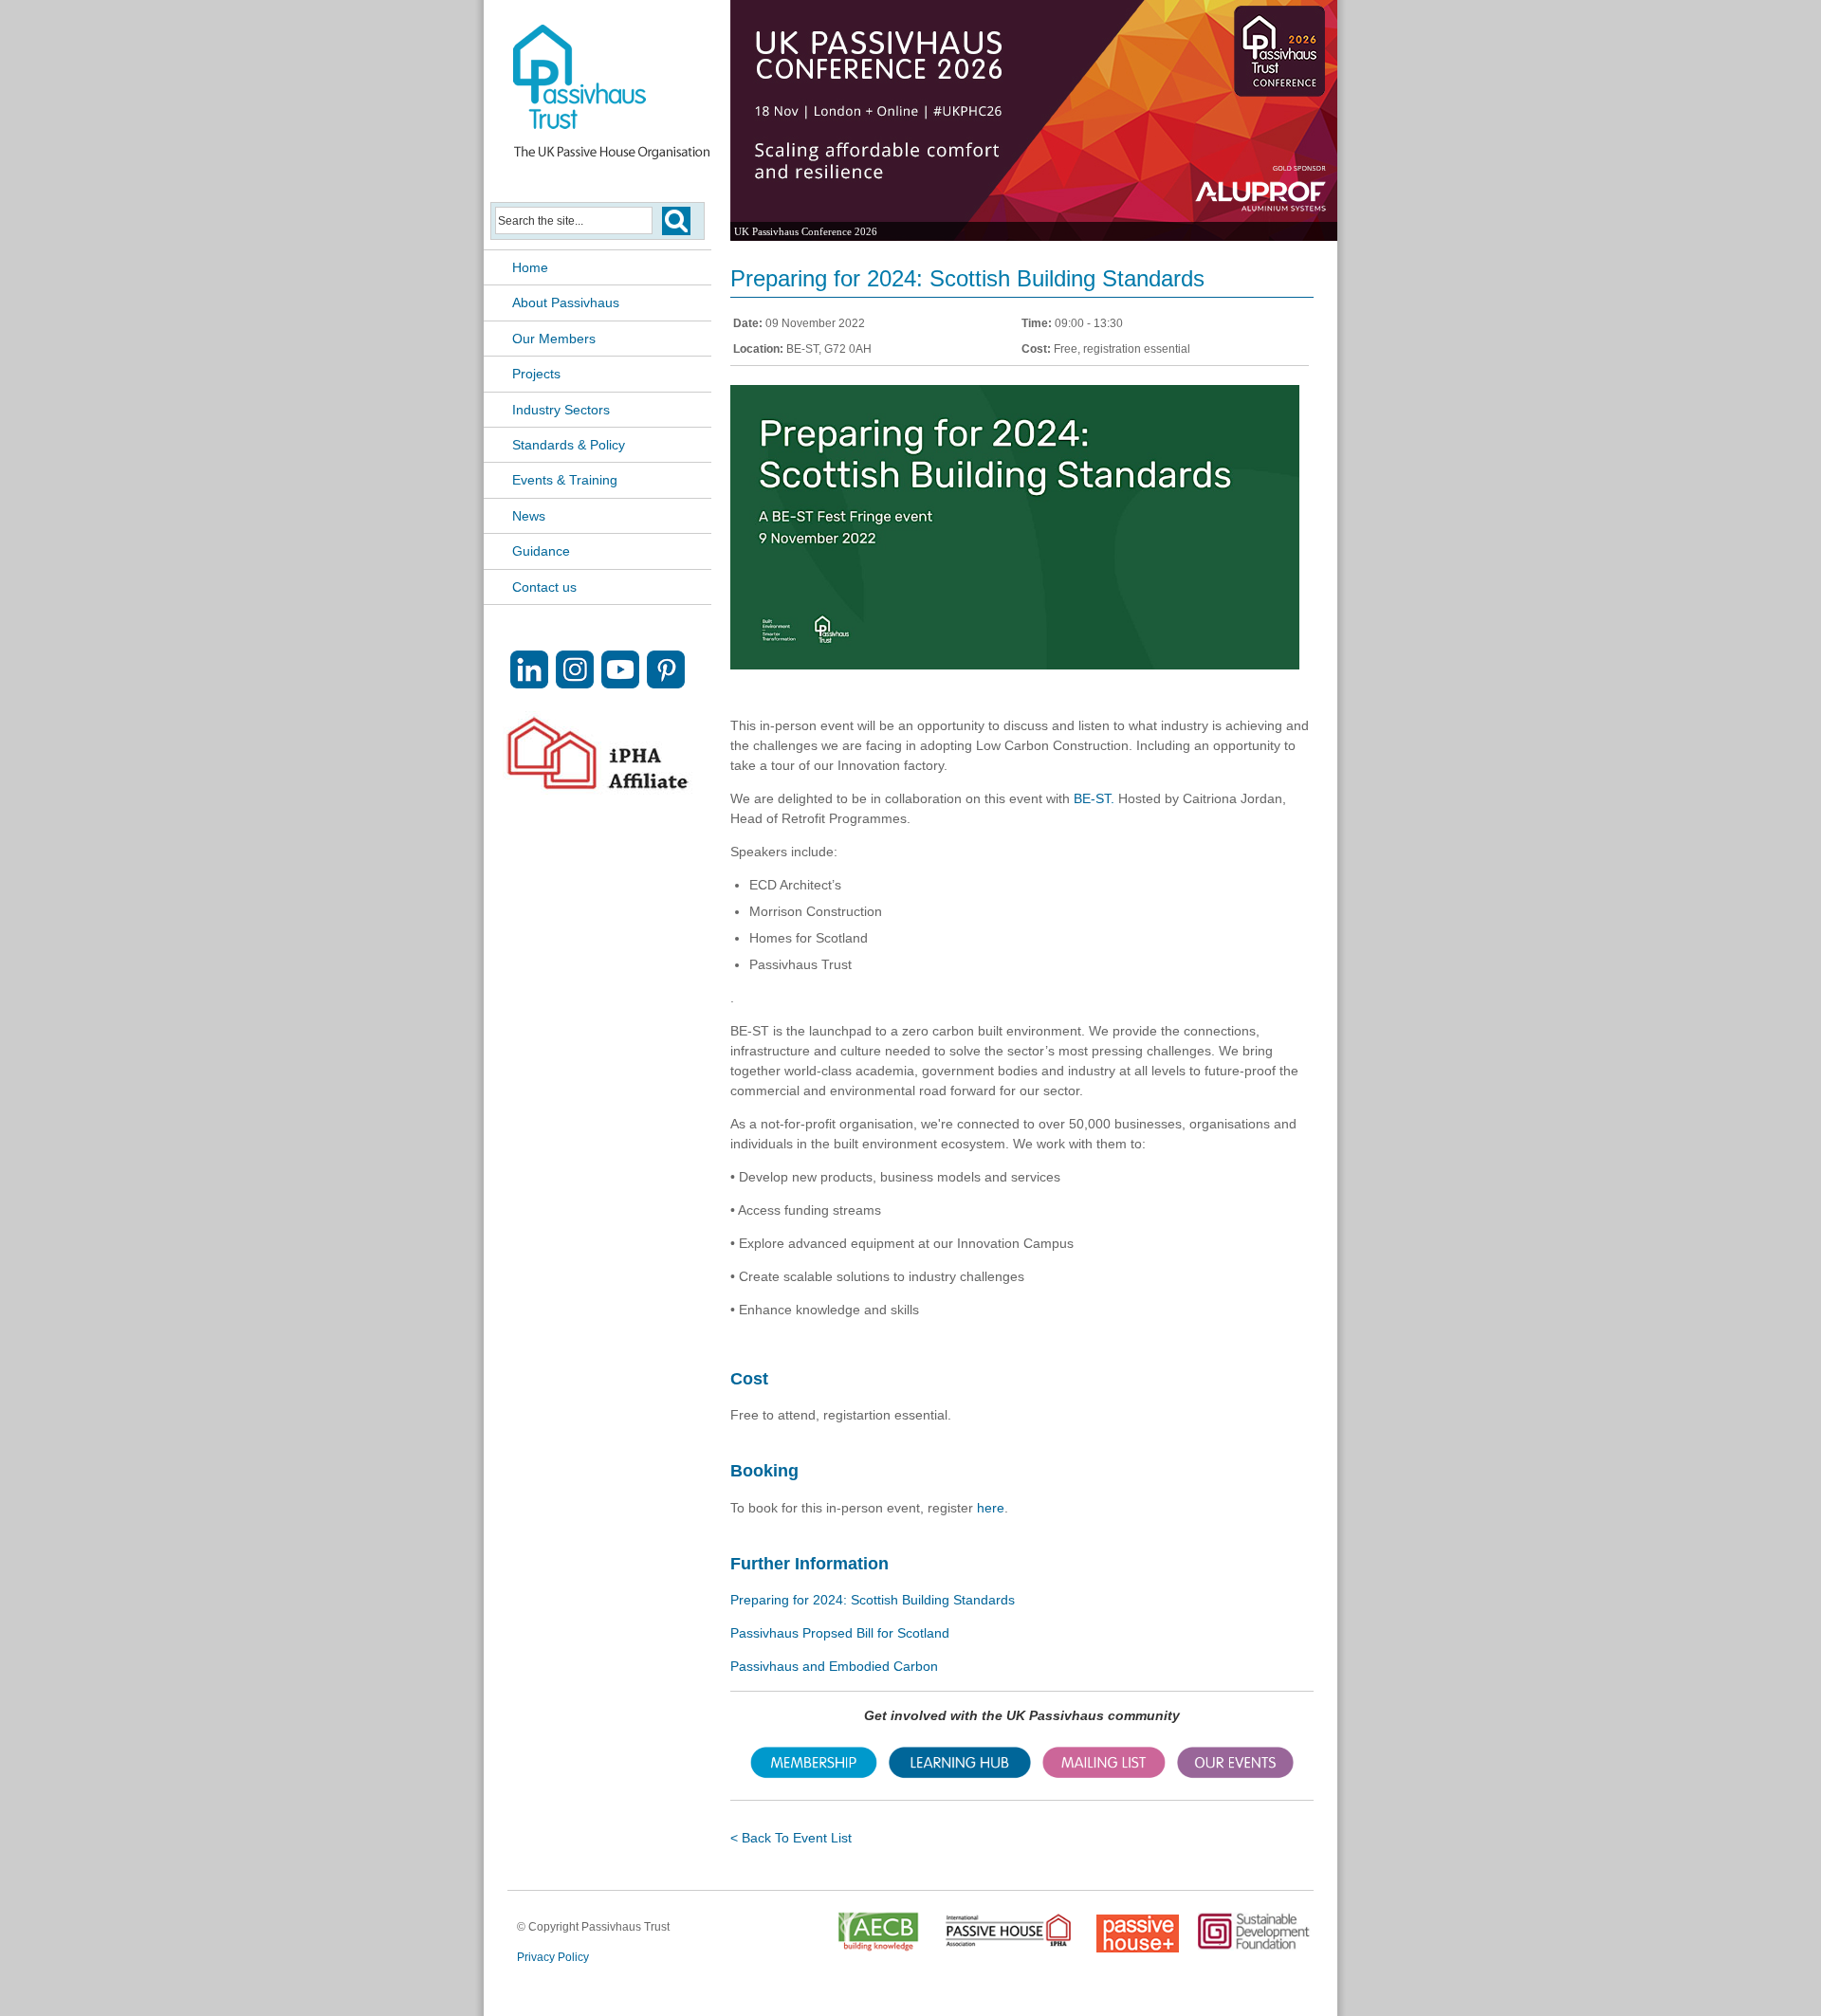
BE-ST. (1092, 798)
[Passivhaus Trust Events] (1235, 1774)
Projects (536, 374)
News (529, 516)
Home (530, 267)
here (991, 1508)
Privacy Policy (553, 1957)
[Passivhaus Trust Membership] (814, 1774)
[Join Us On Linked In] (529, 683)
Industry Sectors (561, 410)
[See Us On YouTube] (620, 683)
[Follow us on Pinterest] (666, 683)
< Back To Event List (791, 1838)
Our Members (554, 339)
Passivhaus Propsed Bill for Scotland (840, 1633)
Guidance (541, 551)
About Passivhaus (566, 302)
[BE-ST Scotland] (1015, 665)
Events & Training (565, 480)
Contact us (544, 587)
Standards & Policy (569, 445)
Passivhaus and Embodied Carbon (834, 1666)
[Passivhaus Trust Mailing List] (1104, 1774)
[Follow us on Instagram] (575, 683)
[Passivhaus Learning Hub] (960, 1774)
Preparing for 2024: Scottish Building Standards (873, 1600)
